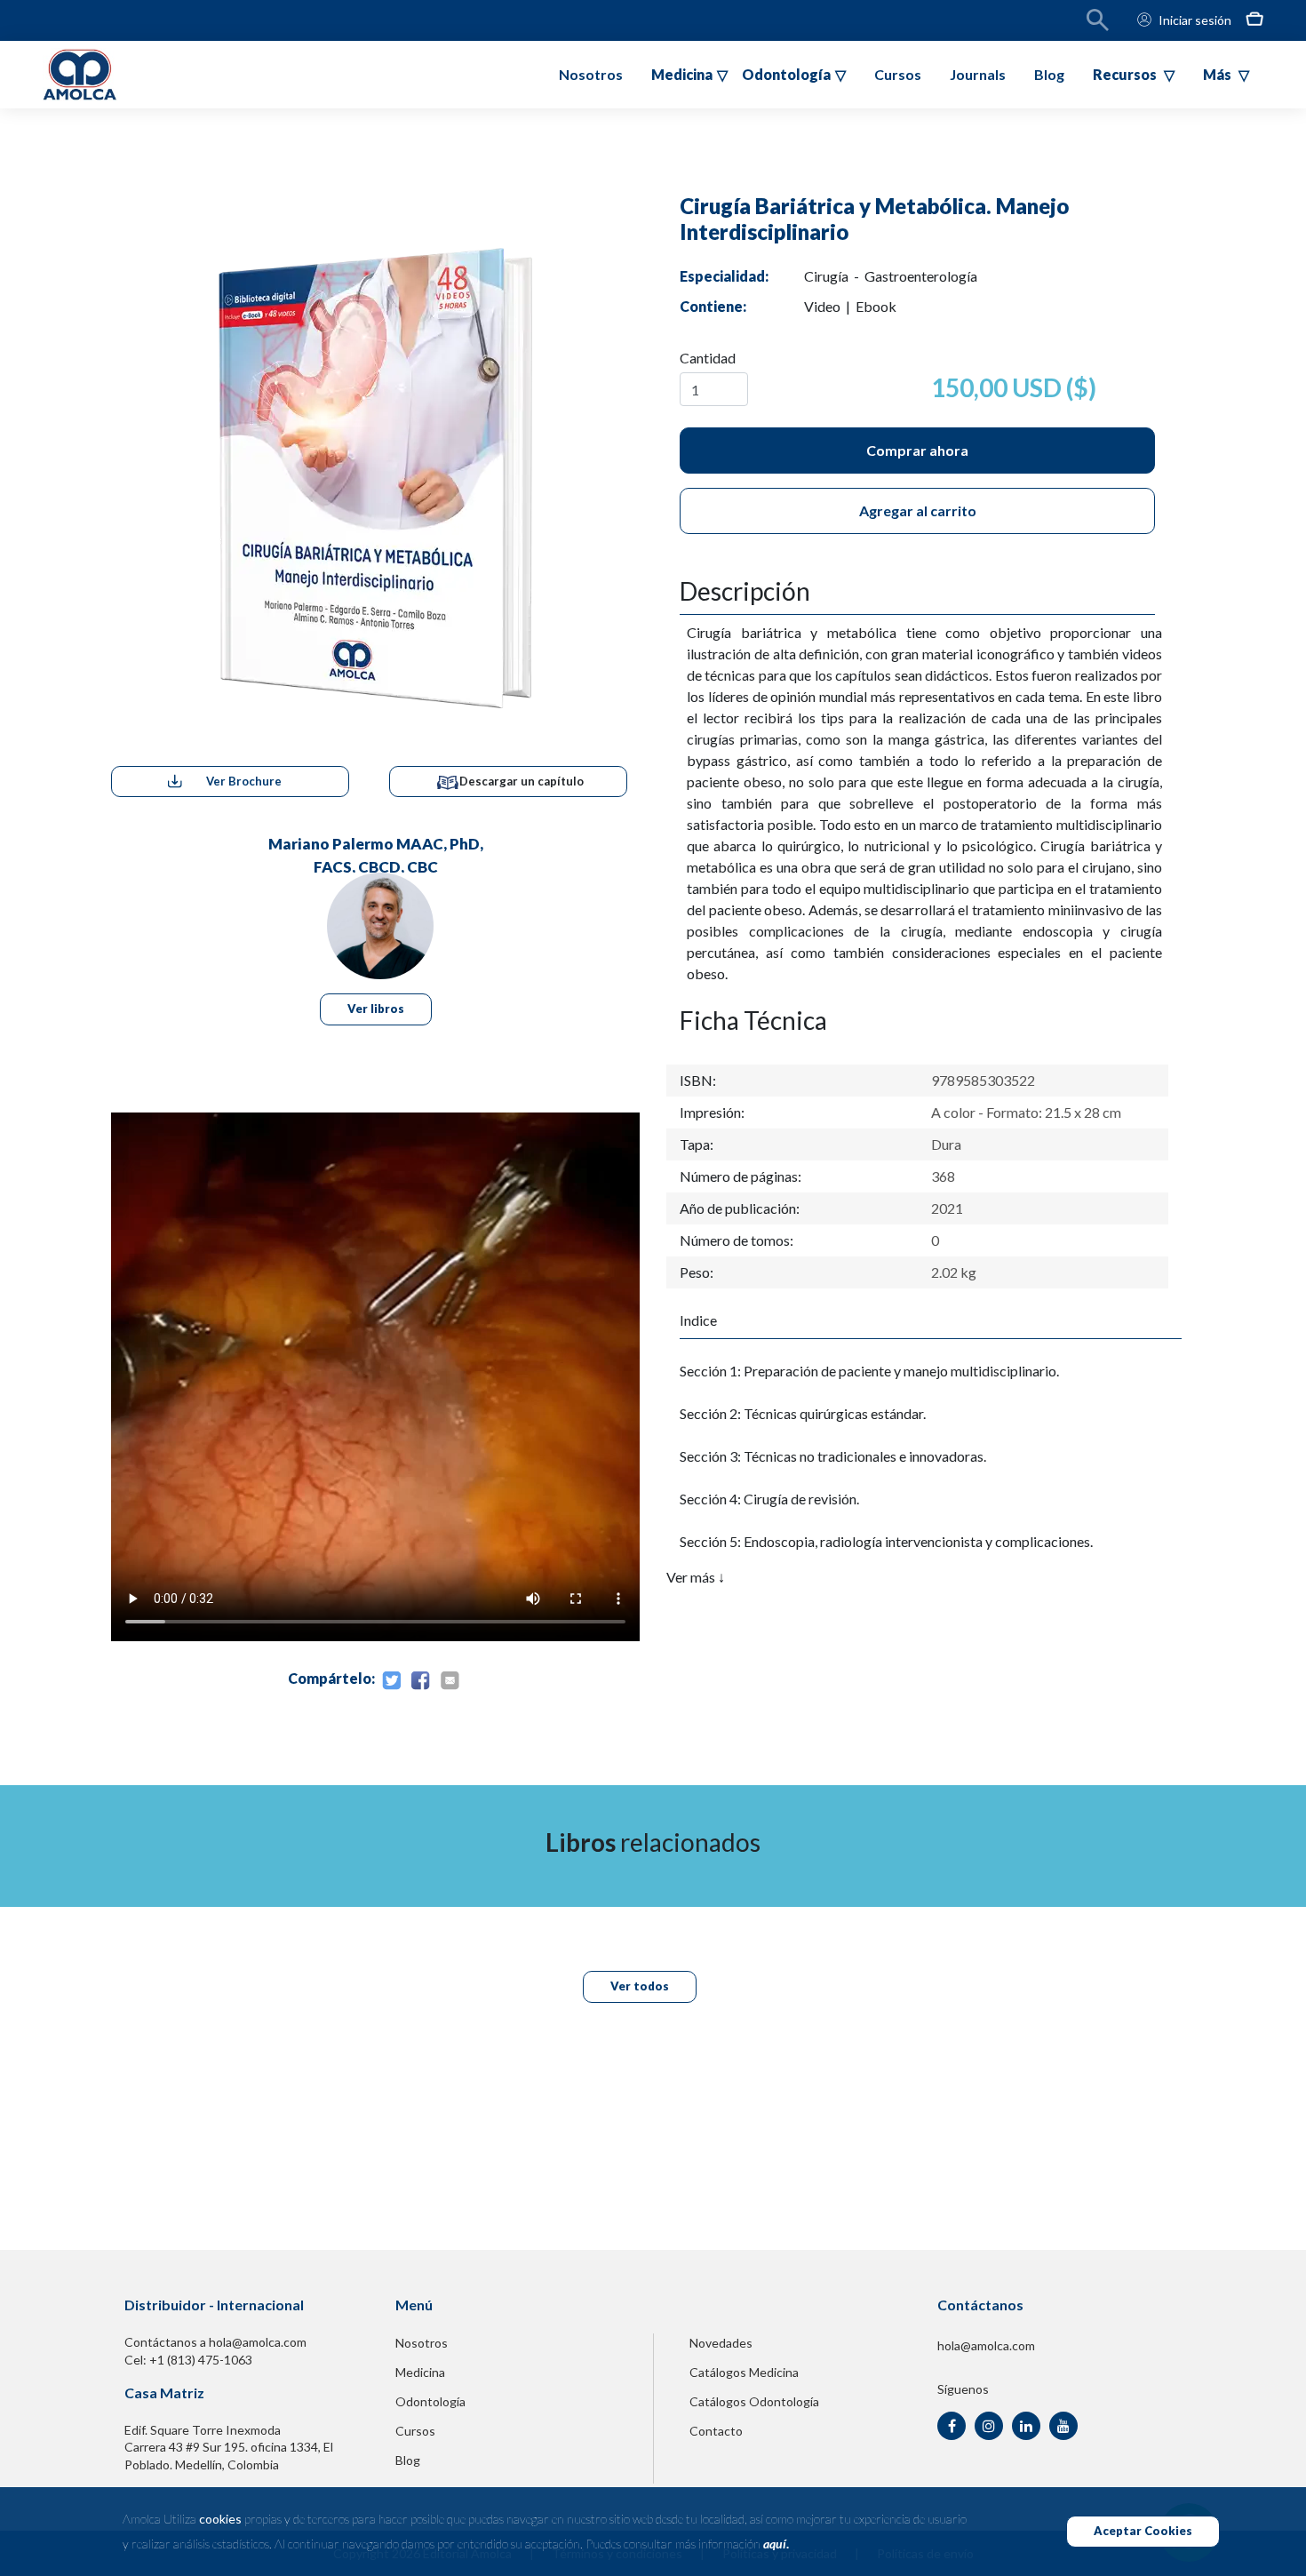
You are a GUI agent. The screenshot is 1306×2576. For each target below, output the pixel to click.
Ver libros (376, 1009)
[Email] (450, 1681)
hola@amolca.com (986, 2345)
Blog (1049, 74)
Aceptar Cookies (1143, 2531)
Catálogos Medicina (744, 2372)
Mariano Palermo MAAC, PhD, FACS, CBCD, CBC (376, 853)
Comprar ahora (917, 450)
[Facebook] (420, 1681)
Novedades (721, 2343)
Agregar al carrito (918, 510)
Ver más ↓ (696, 1577)
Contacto (716, 2431)
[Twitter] (391, 1681)
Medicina (420, 2372)
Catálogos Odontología (754, 2401)
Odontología (430, 2401)
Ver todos (640, 1986)
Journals (978, 74)
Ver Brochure (244, 781)
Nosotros (591, 74)
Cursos (898, 74)
